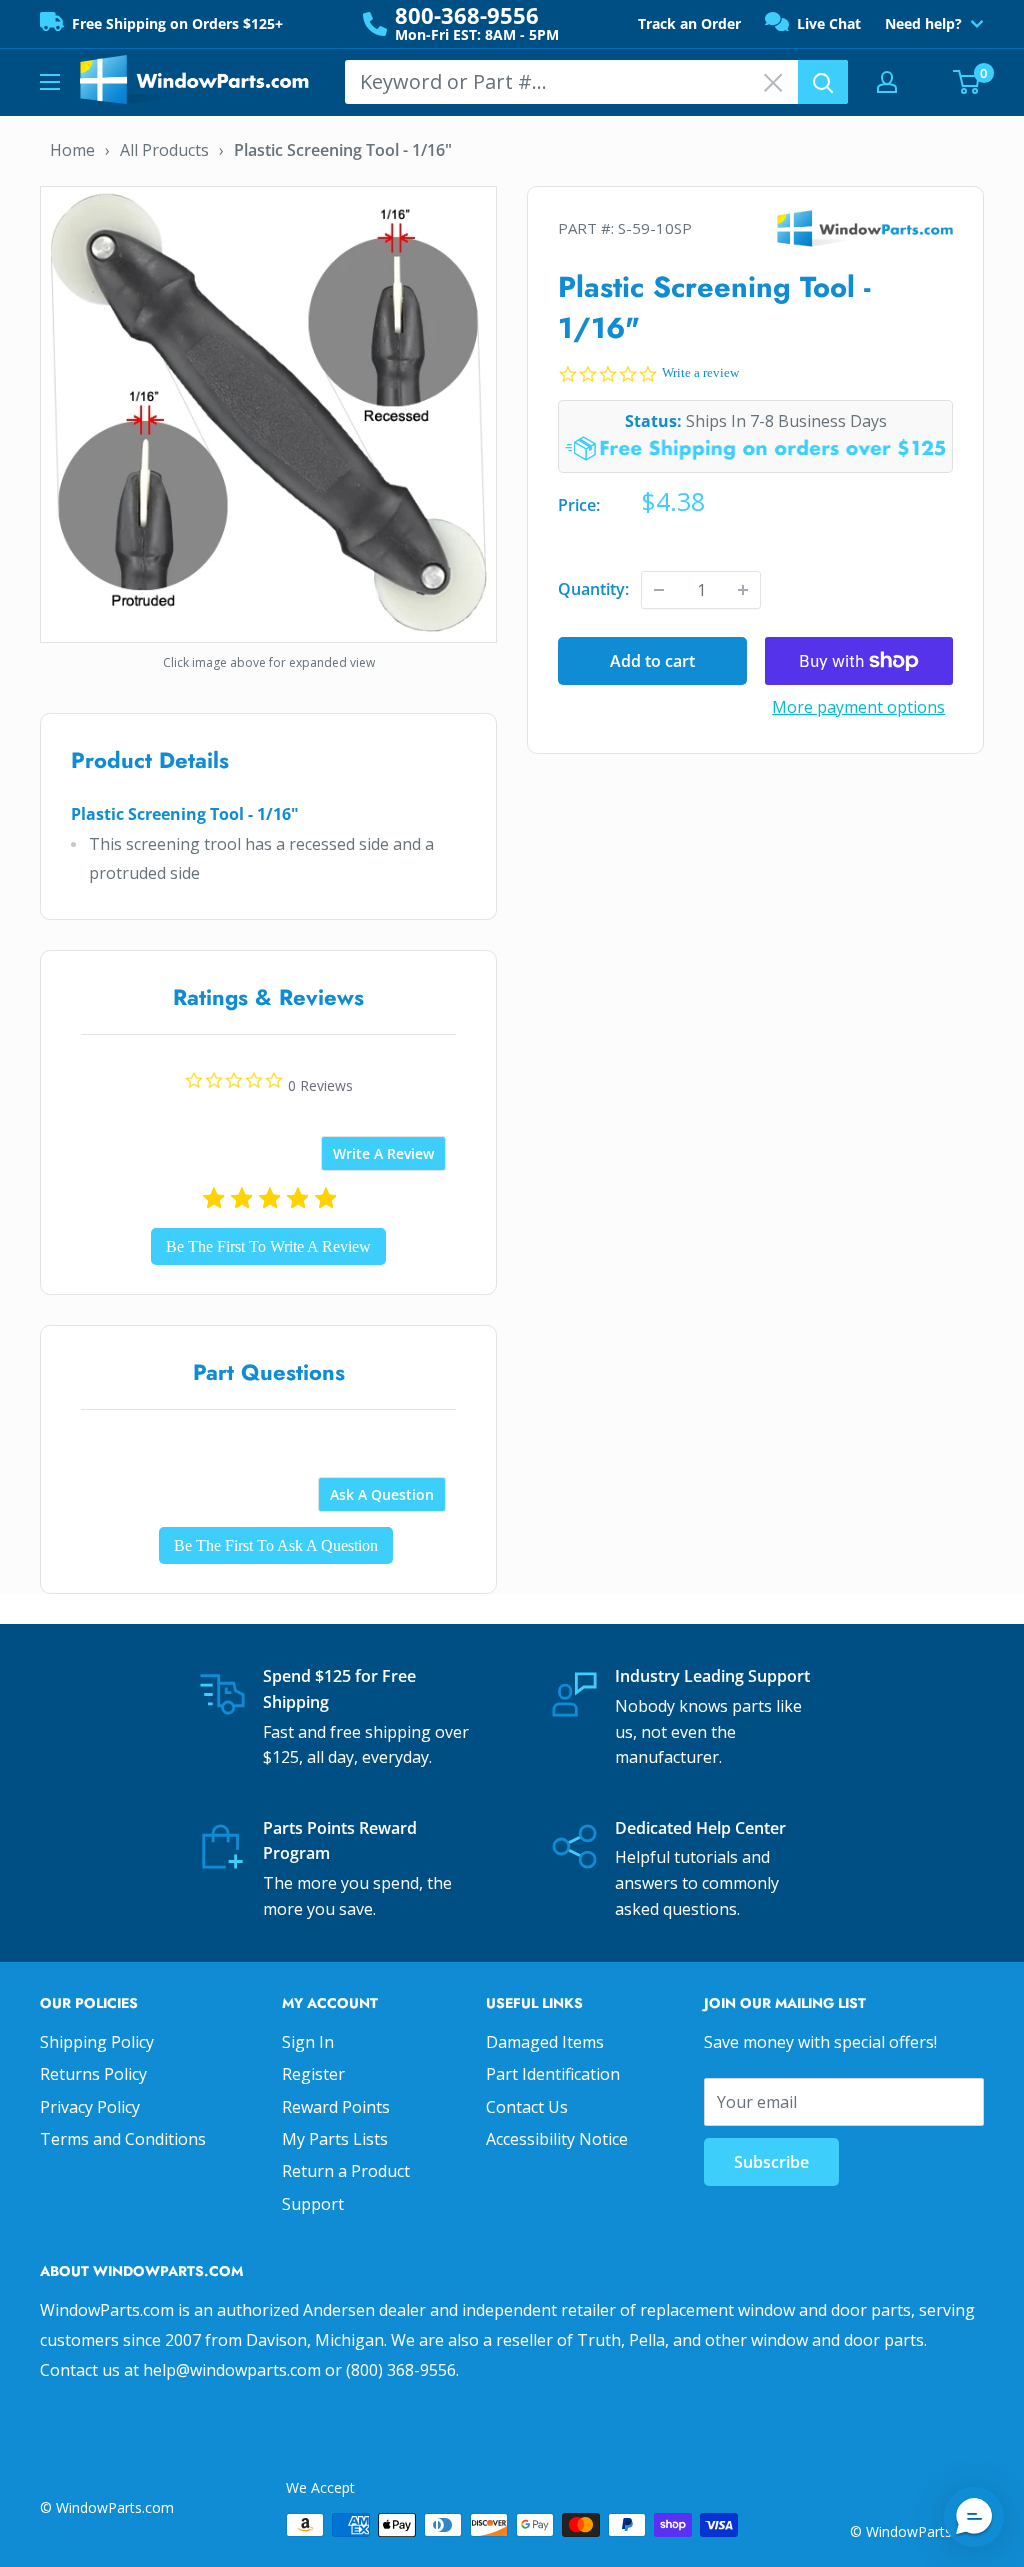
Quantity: (593, 589)
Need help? (923, 24)
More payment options (858, 707)
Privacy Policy (90, 2107)
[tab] (383, 1153)
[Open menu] (50, 82)
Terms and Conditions (123, 2139)
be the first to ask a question (276, 1545)
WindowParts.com (855, 228)
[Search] (823, 82)
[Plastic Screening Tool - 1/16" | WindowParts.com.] (268, 412)
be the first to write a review (268, 1246)
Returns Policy (93, 2074)
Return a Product (346, 2171)
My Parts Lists (335, 2139)
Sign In (308, 2042)
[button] (974, 2517)
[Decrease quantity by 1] (659, 590)
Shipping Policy (97, 2042)
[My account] (887, 82)
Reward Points (336, 2107)
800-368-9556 (467, 15)
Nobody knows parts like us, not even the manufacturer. (708, 1731)
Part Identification (553, 2074)
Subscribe (771, 2162)
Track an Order (689, 23)
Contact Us (527, 2107)
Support (313, 2204)
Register (313, 2074)
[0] (967, 82)
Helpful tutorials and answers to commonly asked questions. (697, 1882)
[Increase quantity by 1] (743, 590)
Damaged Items (545, 2042)
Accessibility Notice (557, 2139)
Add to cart (652, 661)
